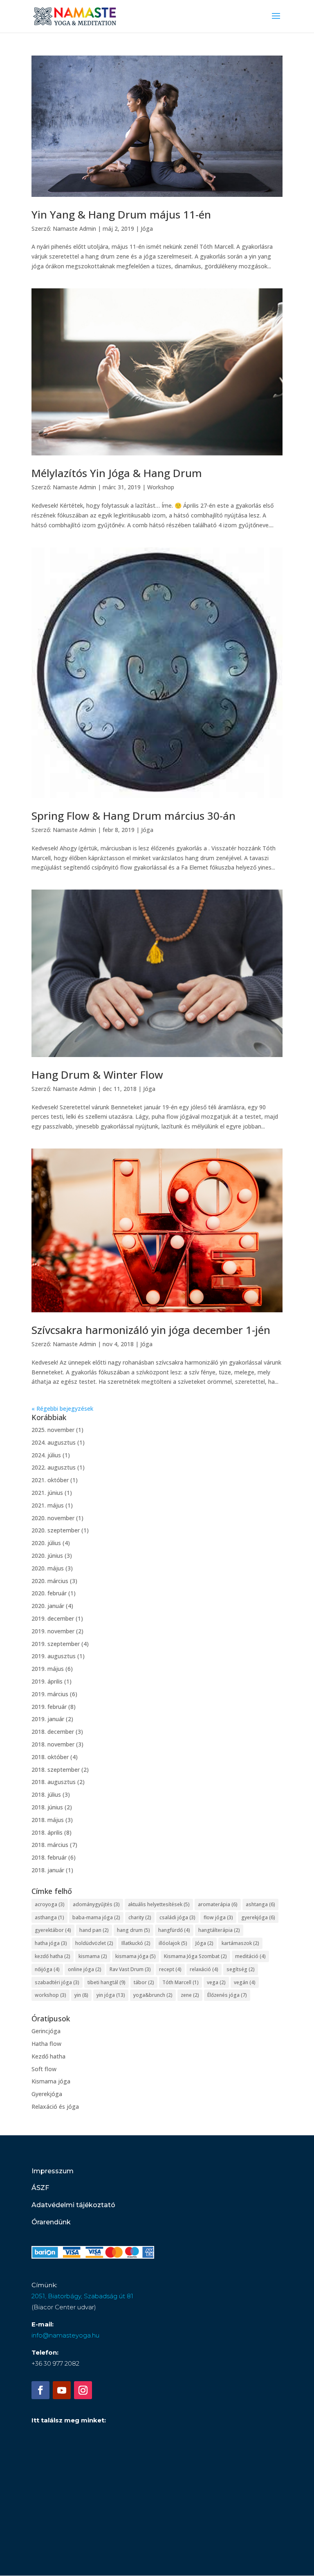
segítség (241, 1969)
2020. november (53, 1518)
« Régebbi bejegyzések (62, 1408)
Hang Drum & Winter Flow (97, 1075)
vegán (245, 1982)
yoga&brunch (153, 1995)
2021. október (50, 1480)
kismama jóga (136, 1956)
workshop (50, 1995)
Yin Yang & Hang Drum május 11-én (121, 214)
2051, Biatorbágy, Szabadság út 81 (82, 2296)
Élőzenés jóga (227, 1995)
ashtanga (260, 1904)
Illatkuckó (136, 1943)
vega (216, 1982)
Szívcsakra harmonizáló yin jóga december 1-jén (151, 1330)
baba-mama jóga (96, 1917)
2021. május (48, 1505)
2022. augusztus (54, 1467)
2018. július (46, 1794)
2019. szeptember (56, 1644)
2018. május (48, 1820)
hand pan (94, 1930)
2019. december (53, 1618)
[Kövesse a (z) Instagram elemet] (83, 2390)
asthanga (49, 1917)
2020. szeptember (56, 1530)
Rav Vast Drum (130, 1969)
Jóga (147, 229)
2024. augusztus (54, 1442)
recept (170, 1969)
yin (81, 1995)
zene (190, 1995)
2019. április (47, 1681)
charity (140, 1917)
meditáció (250, 1956)
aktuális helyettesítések (159, 1904)
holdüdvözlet (94, 1943)
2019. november (53, 1631)
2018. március (50, 1845)
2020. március (50, 1581)
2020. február (49, 1593)
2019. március (50, 1694)
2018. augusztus (54, 1782)
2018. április (47, 1832)
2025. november (53, 1430)
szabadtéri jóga (57, 1982)
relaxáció (204, 1969)
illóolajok (173, 1943)
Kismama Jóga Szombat (195, 1956)
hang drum (133, 1930)
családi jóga (177, 1917)
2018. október (50, 1757)
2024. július (46, 1455)
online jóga (85, 1969)
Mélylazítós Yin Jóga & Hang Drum (117, 473)
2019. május (48, 1669)
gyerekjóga (258, 1917)
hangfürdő (174, 1930)
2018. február (49, 1857)
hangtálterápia (219, 1930)
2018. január (48, 1870)
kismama (93, 1956)
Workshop (161, 487)
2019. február (49, 1707)
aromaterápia (218, 1904)
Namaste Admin (74, 229)
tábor (144, 1982)
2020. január (48, 1606)
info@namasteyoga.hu (65, 2335)
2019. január (48, 1719)
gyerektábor (53, 1930)
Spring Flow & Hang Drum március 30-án (133, 816)
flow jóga (218, 1917)
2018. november (53, 1744)
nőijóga (47, 1969)
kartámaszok (240, 1943)
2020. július (46, 1543)
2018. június (47, 1807)
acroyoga (50, 1904)
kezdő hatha (53, 1956)
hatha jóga (51, 1943)
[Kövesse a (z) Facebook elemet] (40, 2390)
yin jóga (111, 1995)
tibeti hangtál (107, 1982)
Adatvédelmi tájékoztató (73, 2205)
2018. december (53, 1732)
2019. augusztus (54, 1656)
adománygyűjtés (96, 1904)
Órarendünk (51, 2222)
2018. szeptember (56, 1770)
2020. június (47, 1556)
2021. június (47, 1493)
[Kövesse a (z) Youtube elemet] (62, 2390)
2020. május (48, 1568)
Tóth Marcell (181, 1982)
